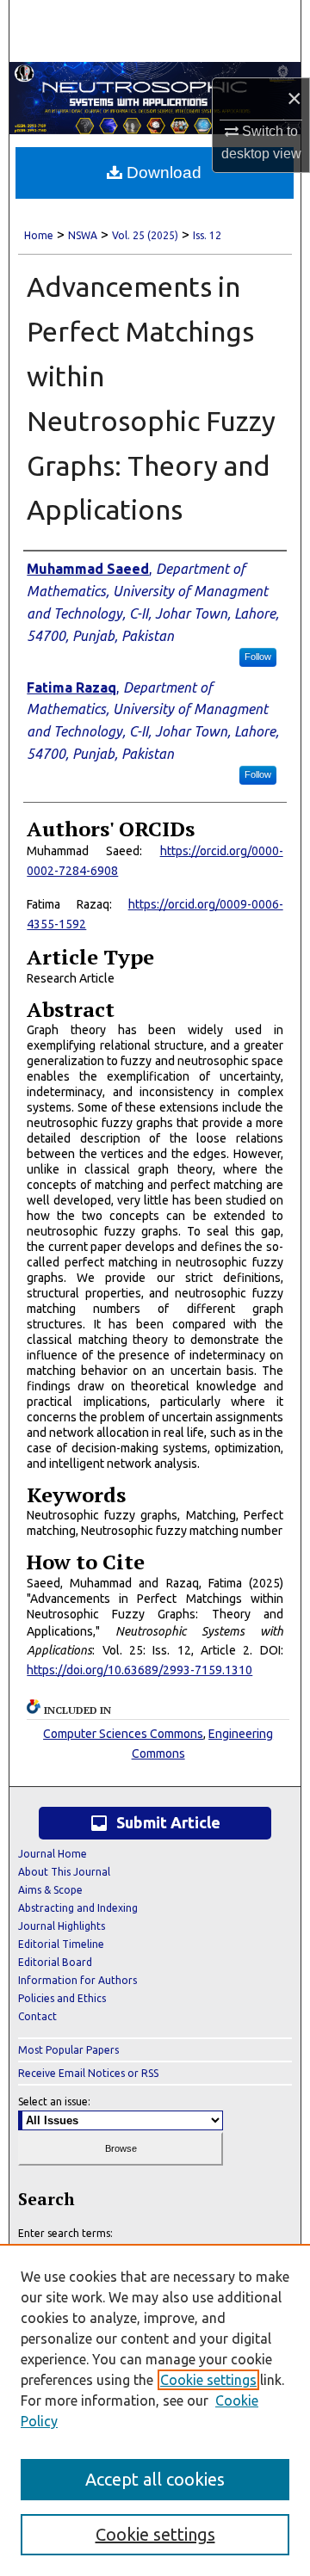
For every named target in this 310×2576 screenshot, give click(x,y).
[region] (155, 2410)
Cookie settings (208, 2380)
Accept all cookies (155, 2479)
